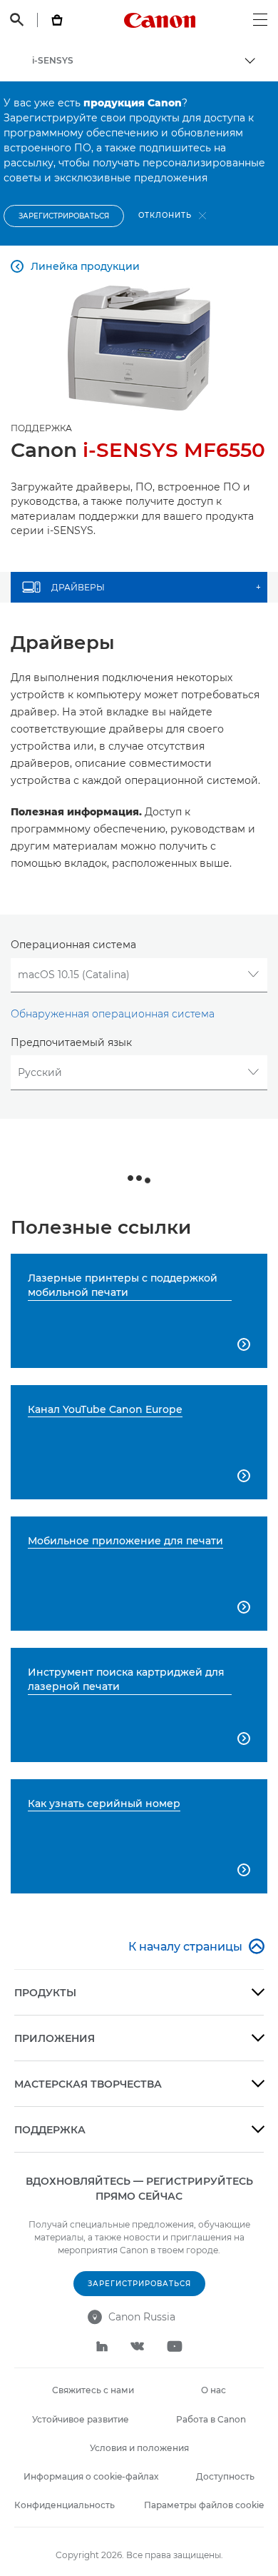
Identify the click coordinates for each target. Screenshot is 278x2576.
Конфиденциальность (65, 2505)
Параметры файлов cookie (204, 2505)
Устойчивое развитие (81, 2419)
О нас (213, 2390)
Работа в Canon (211, 2419)
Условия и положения (139, 2448)
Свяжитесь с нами (93, 2390)
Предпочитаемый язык (71, 1042)
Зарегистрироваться (64, 216)
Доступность (225, 2476)
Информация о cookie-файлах (91, 2476)
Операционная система (73, 945)
